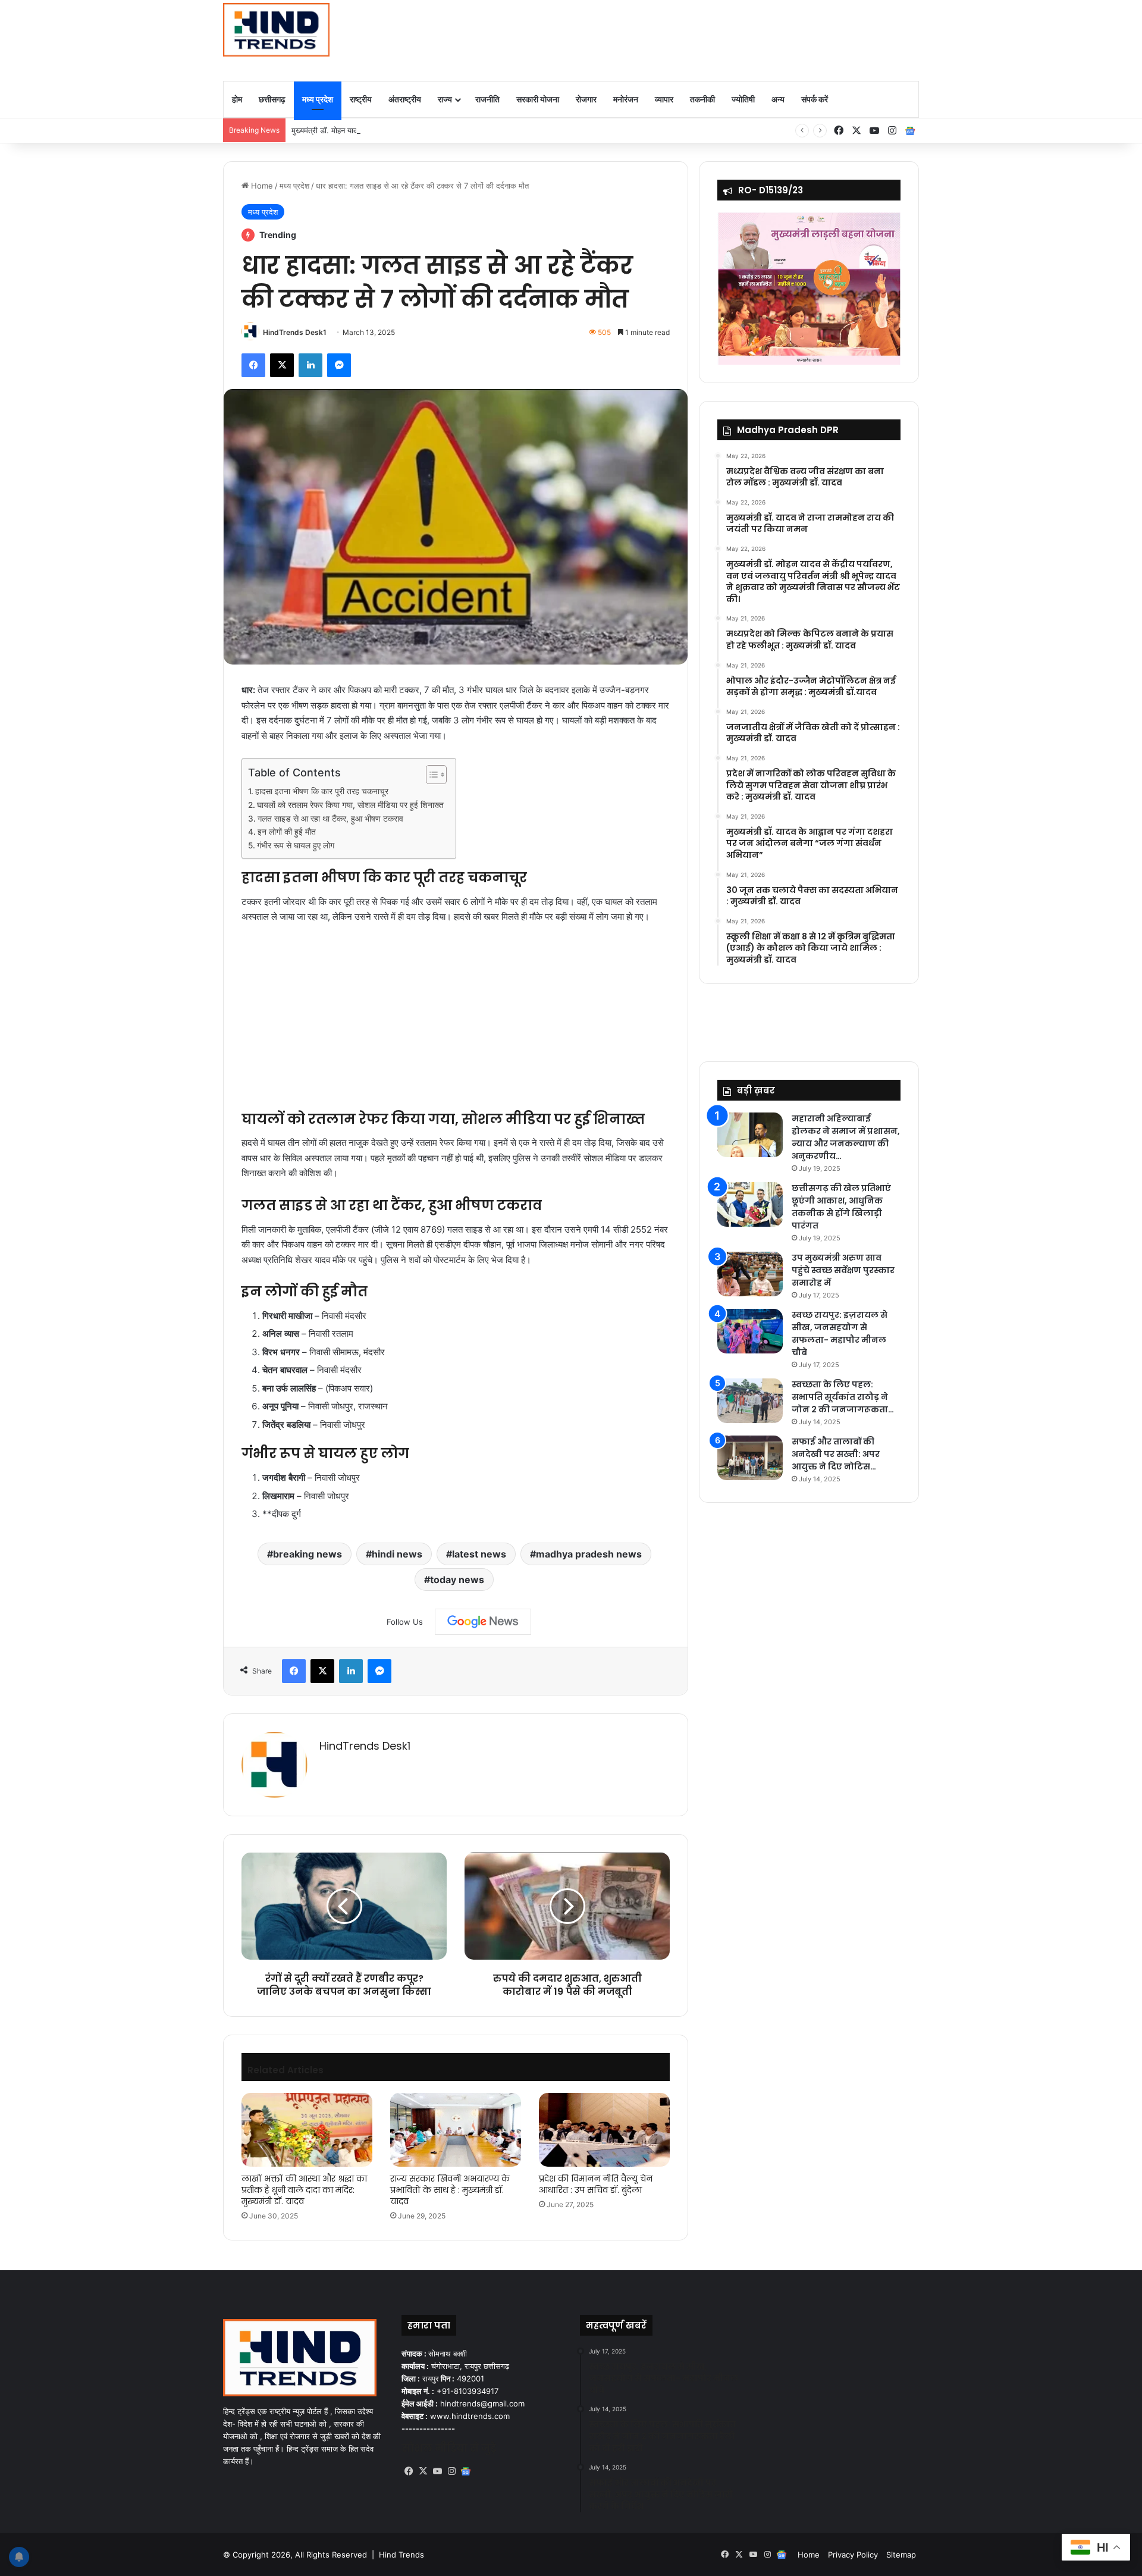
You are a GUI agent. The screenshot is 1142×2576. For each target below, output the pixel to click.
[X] (423, 2471)
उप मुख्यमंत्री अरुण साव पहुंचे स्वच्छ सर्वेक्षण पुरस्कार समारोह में (843, 1270)
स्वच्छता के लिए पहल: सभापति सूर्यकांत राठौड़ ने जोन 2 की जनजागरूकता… (843, 1397)
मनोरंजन (626, 99)
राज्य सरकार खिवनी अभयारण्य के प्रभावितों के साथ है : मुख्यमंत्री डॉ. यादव (450, 2190)
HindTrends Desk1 (295, 332)
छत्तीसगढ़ (272, 99)
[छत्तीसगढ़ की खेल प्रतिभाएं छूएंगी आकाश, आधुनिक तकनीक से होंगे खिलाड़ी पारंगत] (750, 1204)
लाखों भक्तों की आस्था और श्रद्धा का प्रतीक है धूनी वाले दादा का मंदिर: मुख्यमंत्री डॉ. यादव (304, 2190)
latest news (479, 1554)
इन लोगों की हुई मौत (287, 832)
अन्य (778, 99)
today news (457, 1580)
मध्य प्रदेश (318, 99)
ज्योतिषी (743, 99)
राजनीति (487, 99)
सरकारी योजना (538, 99)
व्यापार (664, 99)
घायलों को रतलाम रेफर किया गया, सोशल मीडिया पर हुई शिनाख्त (350, 805)
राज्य (445, 99)
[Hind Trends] (276, 30)
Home (261, 186)
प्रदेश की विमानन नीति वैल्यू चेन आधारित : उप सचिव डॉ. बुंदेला (596, 2184)
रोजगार (586, 99)
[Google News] (483, 1622)
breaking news (308, 1554)
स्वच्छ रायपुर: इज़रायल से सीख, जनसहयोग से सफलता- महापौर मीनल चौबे (840, 1334)
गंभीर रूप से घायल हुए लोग (296, 845)
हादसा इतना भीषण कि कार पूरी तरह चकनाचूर (322, 791)
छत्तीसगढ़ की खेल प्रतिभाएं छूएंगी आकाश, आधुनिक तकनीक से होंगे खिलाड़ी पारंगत (841, 1207)
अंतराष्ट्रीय (405, 99)
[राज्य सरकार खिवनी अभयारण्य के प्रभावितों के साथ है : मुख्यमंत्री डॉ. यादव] (456, 2130)
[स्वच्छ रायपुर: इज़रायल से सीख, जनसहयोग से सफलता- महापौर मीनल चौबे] (750, 1331)
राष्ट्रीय (361, 99)
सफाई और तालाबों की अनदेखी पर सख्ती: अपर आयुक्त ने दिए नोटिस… (836, 1454)
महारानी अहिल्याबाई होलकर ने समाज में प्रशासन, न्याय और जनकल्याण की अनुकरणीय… (846, 1137)
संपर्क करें (815, 99)
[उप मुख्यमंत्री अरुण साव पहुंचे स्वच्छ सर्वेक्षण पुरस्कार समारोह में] (750, 1274)
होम (237, 99)
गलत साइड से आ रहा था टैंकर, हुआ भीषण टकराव (330, 819)
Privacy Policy (853, 2555)
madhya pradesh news (589, 1554)
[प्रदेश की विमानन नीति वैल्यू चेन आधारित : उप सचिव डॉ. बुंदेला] (604, 2130)
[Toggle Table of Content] (430, 775)
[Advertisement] (690, 39)
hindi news (397, 1554)
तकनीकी (702, 99)
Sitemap (901, 2555)
